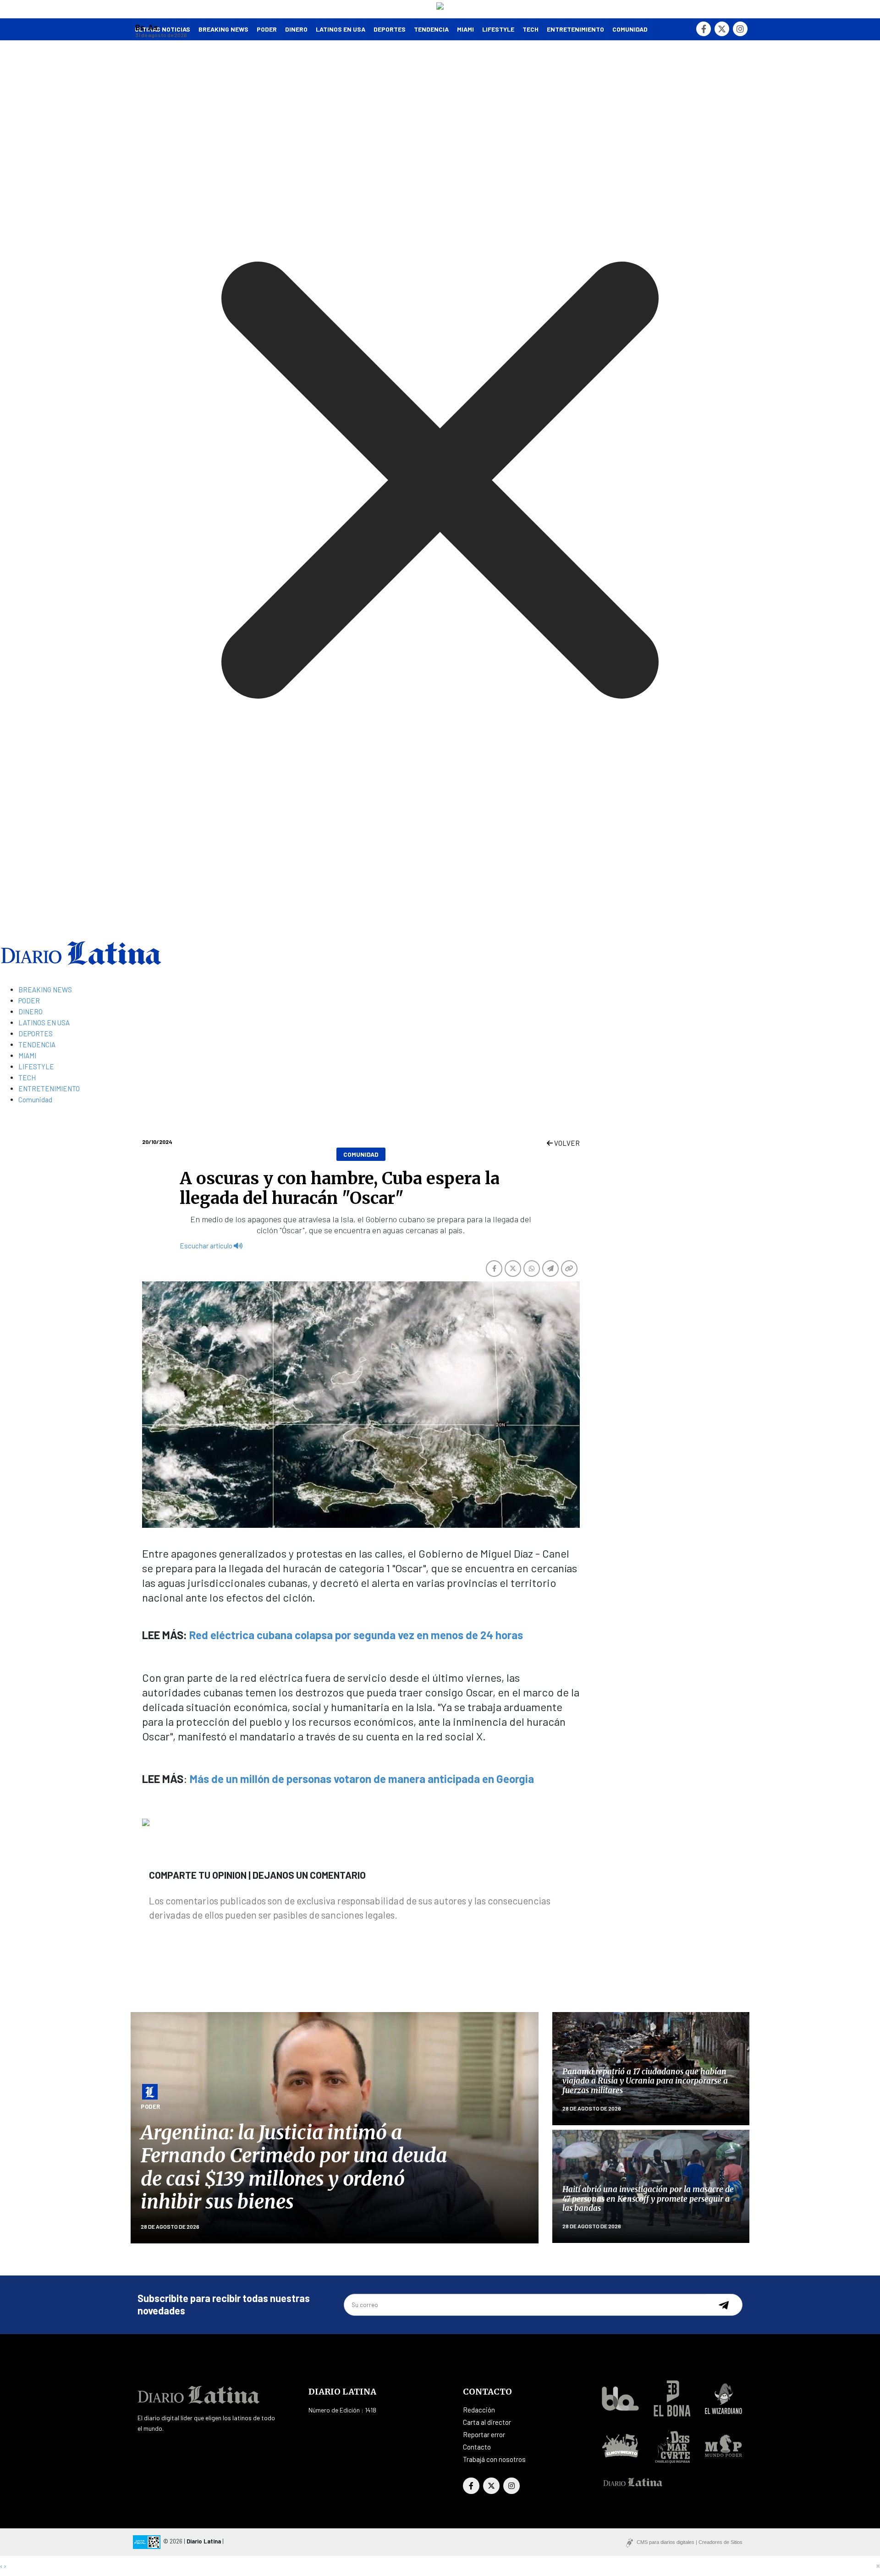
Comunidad (630, 29)
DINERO (296, 29)
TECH (531, 29)
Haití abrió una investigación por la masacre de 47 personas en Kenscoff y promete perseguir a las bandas (648, 2199)
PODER (267, 29)
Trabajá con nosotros (494, 2459)
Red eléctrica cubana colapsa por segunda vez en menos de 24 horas (356, 1635)
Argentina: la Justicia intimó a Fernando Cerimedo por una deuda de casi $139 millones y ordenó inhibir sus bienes (294, 2167)
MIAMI (465, 29)
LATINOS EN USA (341, 29)
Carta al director (487, 2422)
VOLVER (566, 1143)
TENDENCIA (431, 29)
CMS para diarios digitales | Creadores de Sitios (690, 2542)
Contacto (477, 2447)
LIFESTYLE (498, 29)
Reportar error (484, 2434)
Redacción (479, 2410)
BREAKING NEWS (45, 990)
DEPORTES (390, 29)
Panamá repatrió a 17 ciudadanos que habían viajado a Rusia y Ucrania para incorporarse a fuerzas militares (645, 2081)
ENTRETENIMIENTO (575, 29)
